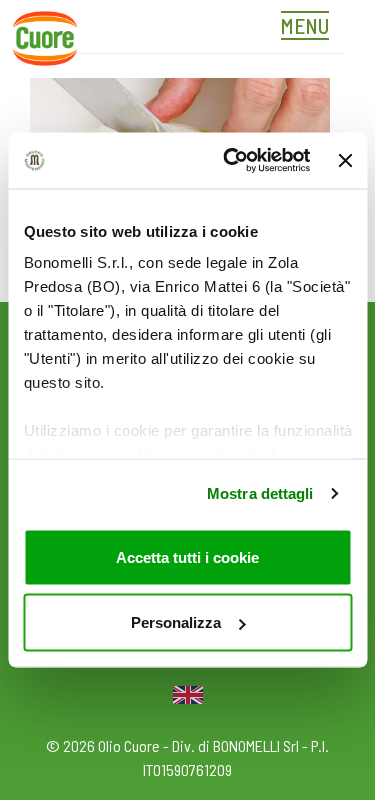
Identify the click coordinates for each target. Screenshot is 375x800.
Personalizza (176, 622)
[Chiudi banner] (345, 160)
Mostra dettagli (260, 493)
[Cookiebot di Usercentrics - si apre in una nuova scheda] (231, 161)
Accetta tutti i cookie (187, 556)
